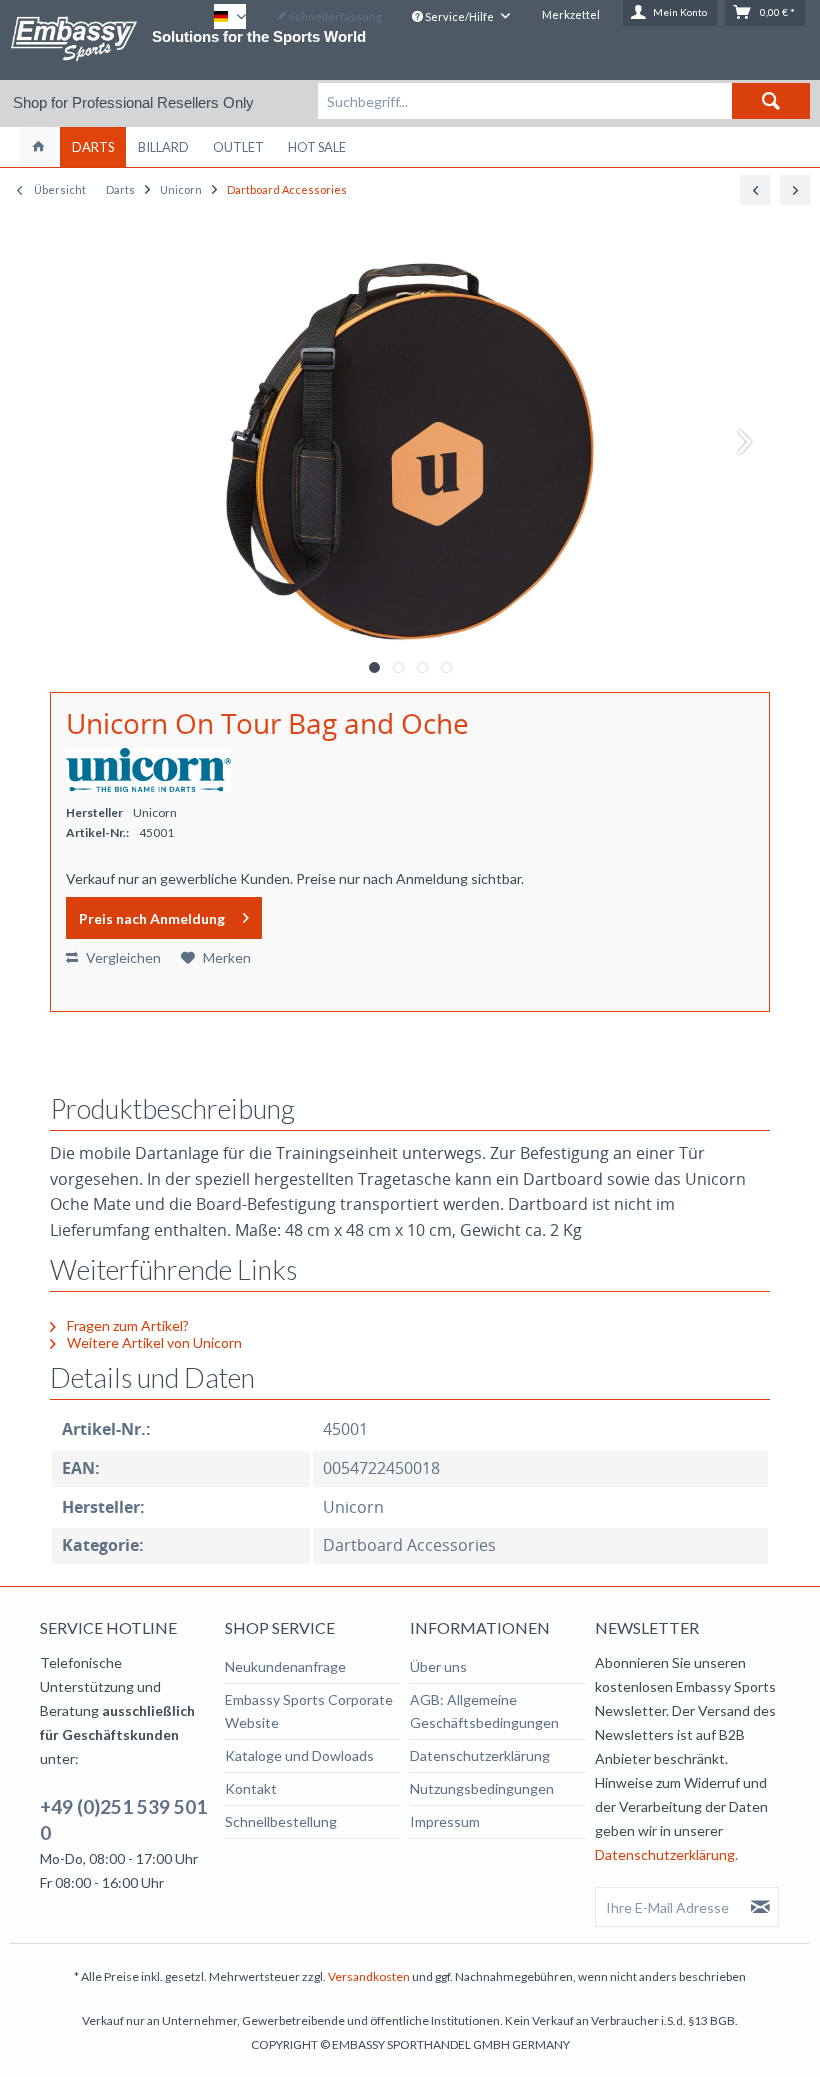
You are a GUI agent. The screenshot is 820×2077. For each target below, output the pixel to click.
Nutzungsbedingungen (482, 1788)
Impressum (445, 1821)
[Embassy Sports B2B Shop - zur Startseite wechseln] (74, 39)
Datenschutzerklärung (480, 1755)
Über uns (438, 1666)
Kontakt (251, 1788)
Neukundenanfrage (285, 1666)
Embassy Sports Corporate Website (309, 1711)
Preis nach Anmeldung (152, 918)
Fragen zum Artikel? (126, 1325)
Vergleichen (122, 957)
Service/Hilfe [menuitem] (459, 16)
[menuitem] (564, 101)
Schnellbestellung (281, 1821)
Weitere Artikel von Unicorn (153, 1342)
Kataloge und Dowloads (299, 1755)
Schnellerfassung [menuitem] (334, 16)
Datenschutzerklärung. (666, 1854)
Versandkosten (369, 1976)
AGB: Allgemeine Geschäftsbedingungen (484, 1711)
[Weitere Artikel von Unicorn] (148, 770)
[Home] (38, 147)
